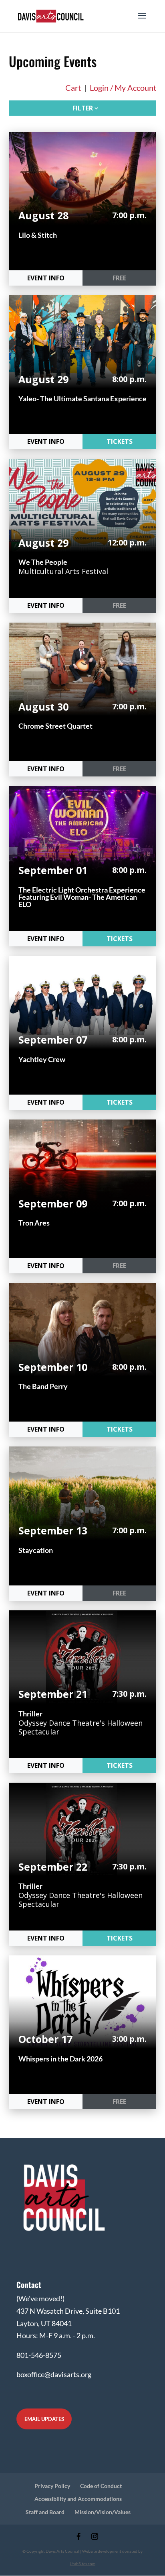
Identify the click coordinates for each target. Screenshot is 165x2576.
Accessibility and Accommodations (78, 2499)
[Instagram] (95, 2537)
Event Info (46, 278)
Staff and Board (45, 2512)
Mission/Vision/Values (103, 2512)
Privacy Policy (52, 2486)
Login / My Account (123, 88)
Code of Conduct (101, 2486)
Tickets (120, 441)
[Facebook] (79, 2537)
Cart (73, 88)
